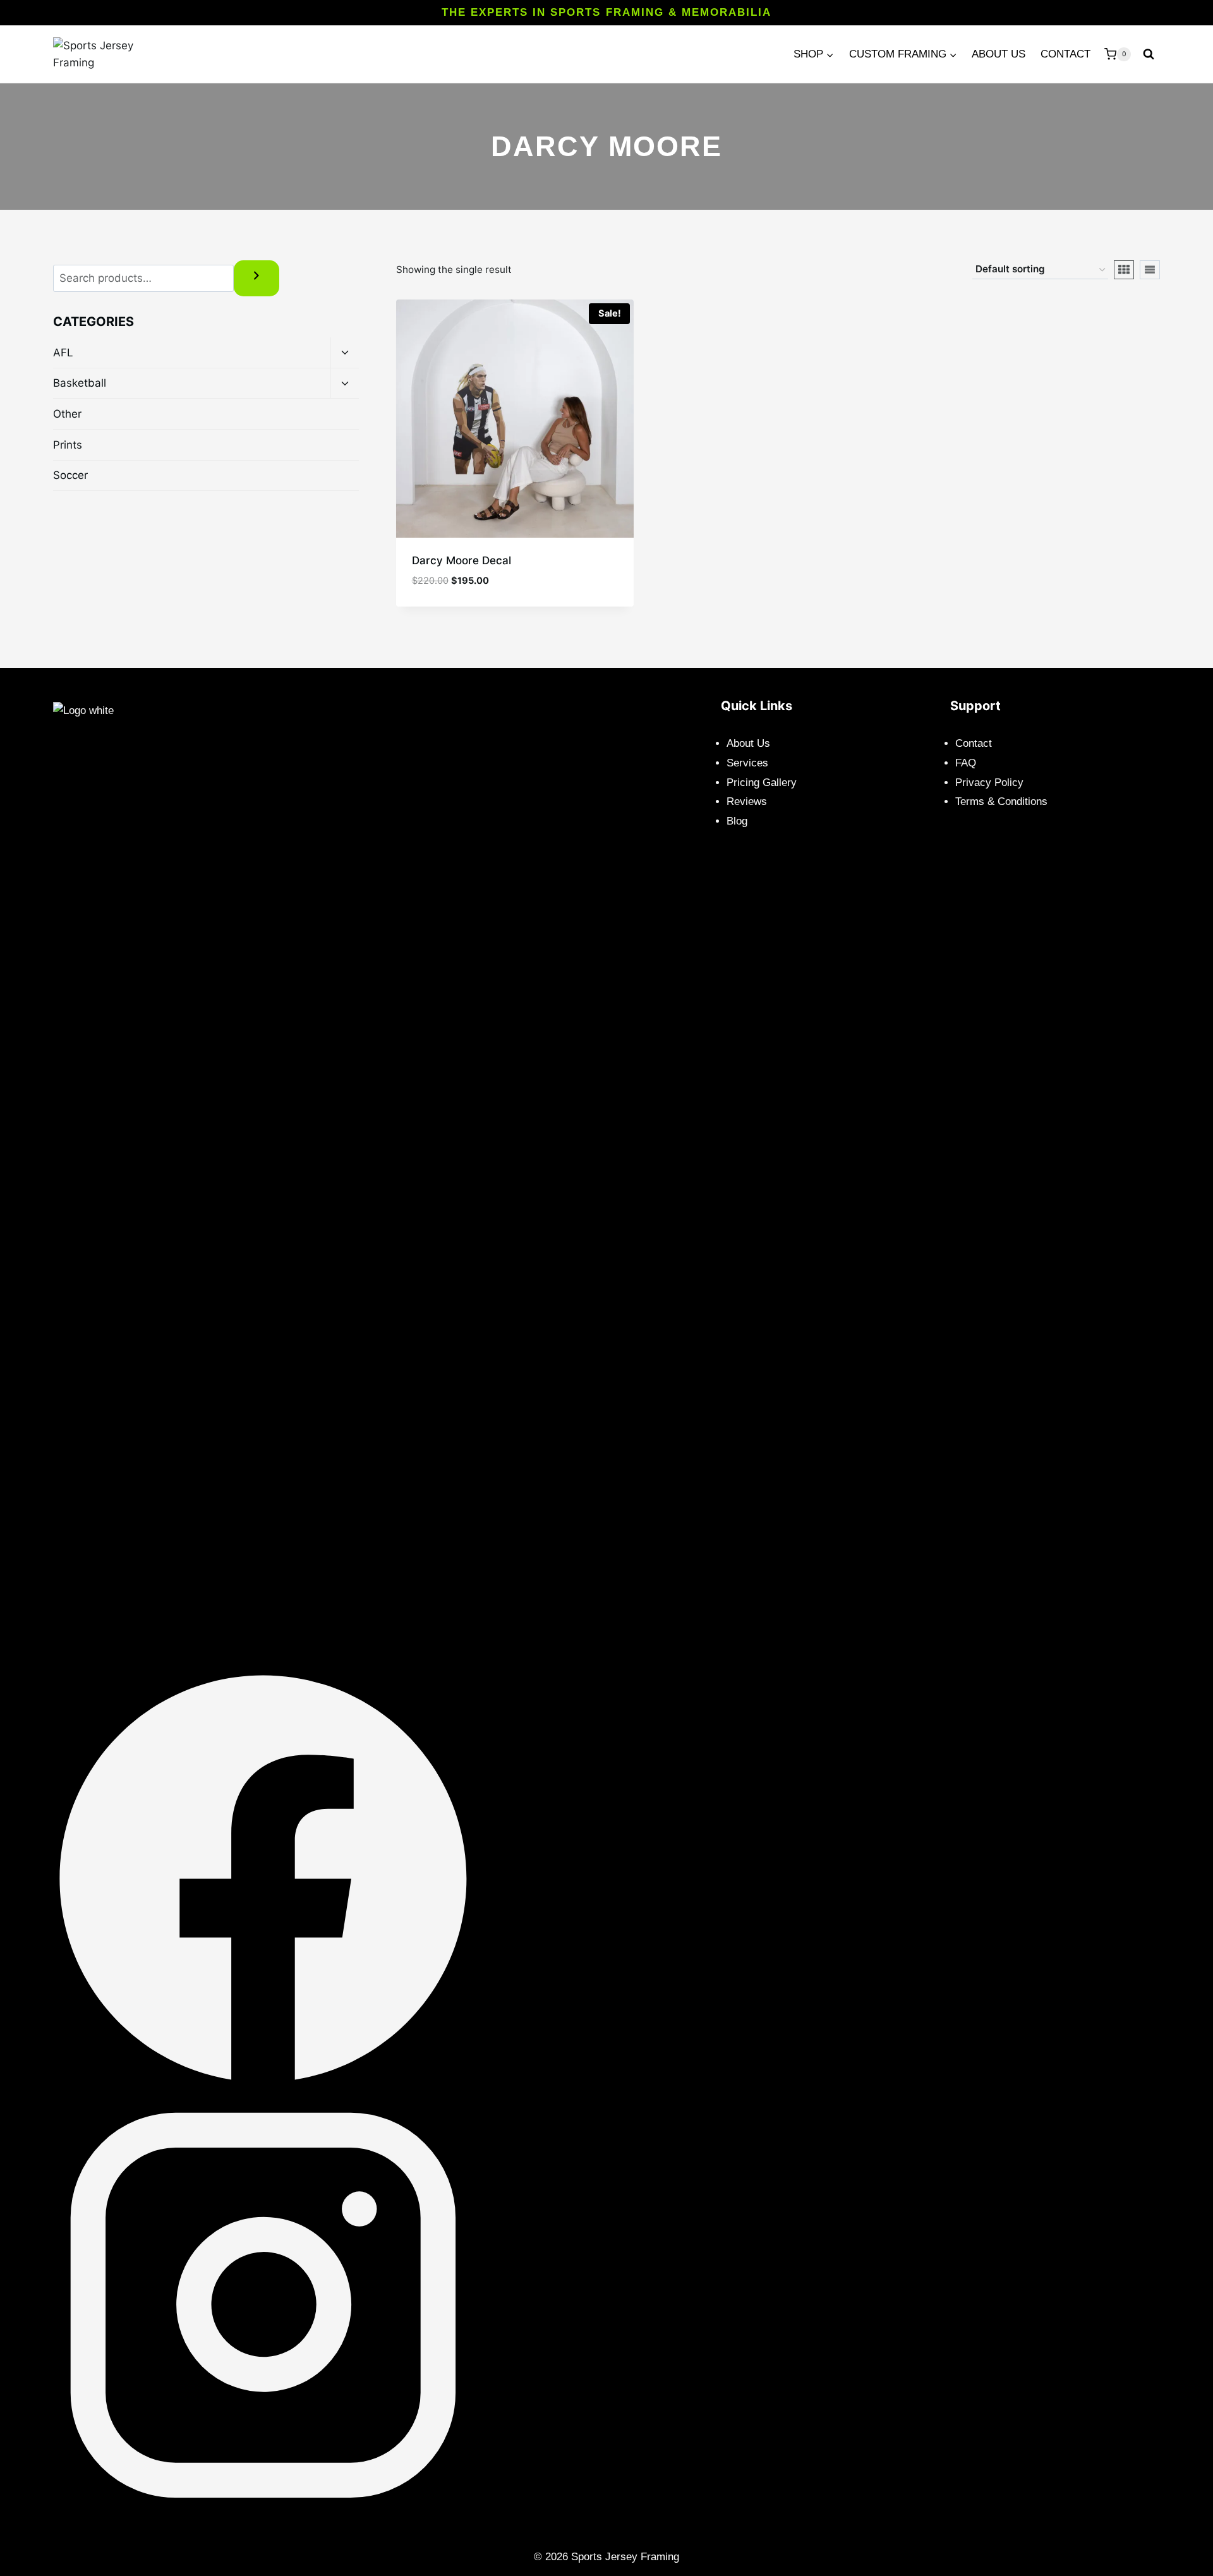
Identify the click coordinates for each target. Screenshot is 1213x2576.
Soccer (70, 475)
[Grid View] (1124, 270)
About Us (999, 54)
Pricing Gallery (762, 783)
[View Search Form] (1149, 54)
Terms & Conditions (1001, 801)
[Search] (256, 278)
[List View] (1150, 270)
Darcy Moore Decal (462, 560)
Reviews (747, 801)
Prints (68, 445)
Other (67, 414)
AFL (63, 353)
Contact (1065, 54)
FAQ (966, 763)
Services (747, 763)
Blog (737, 821)
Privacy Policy (989, 783)
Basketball (80, 383)
